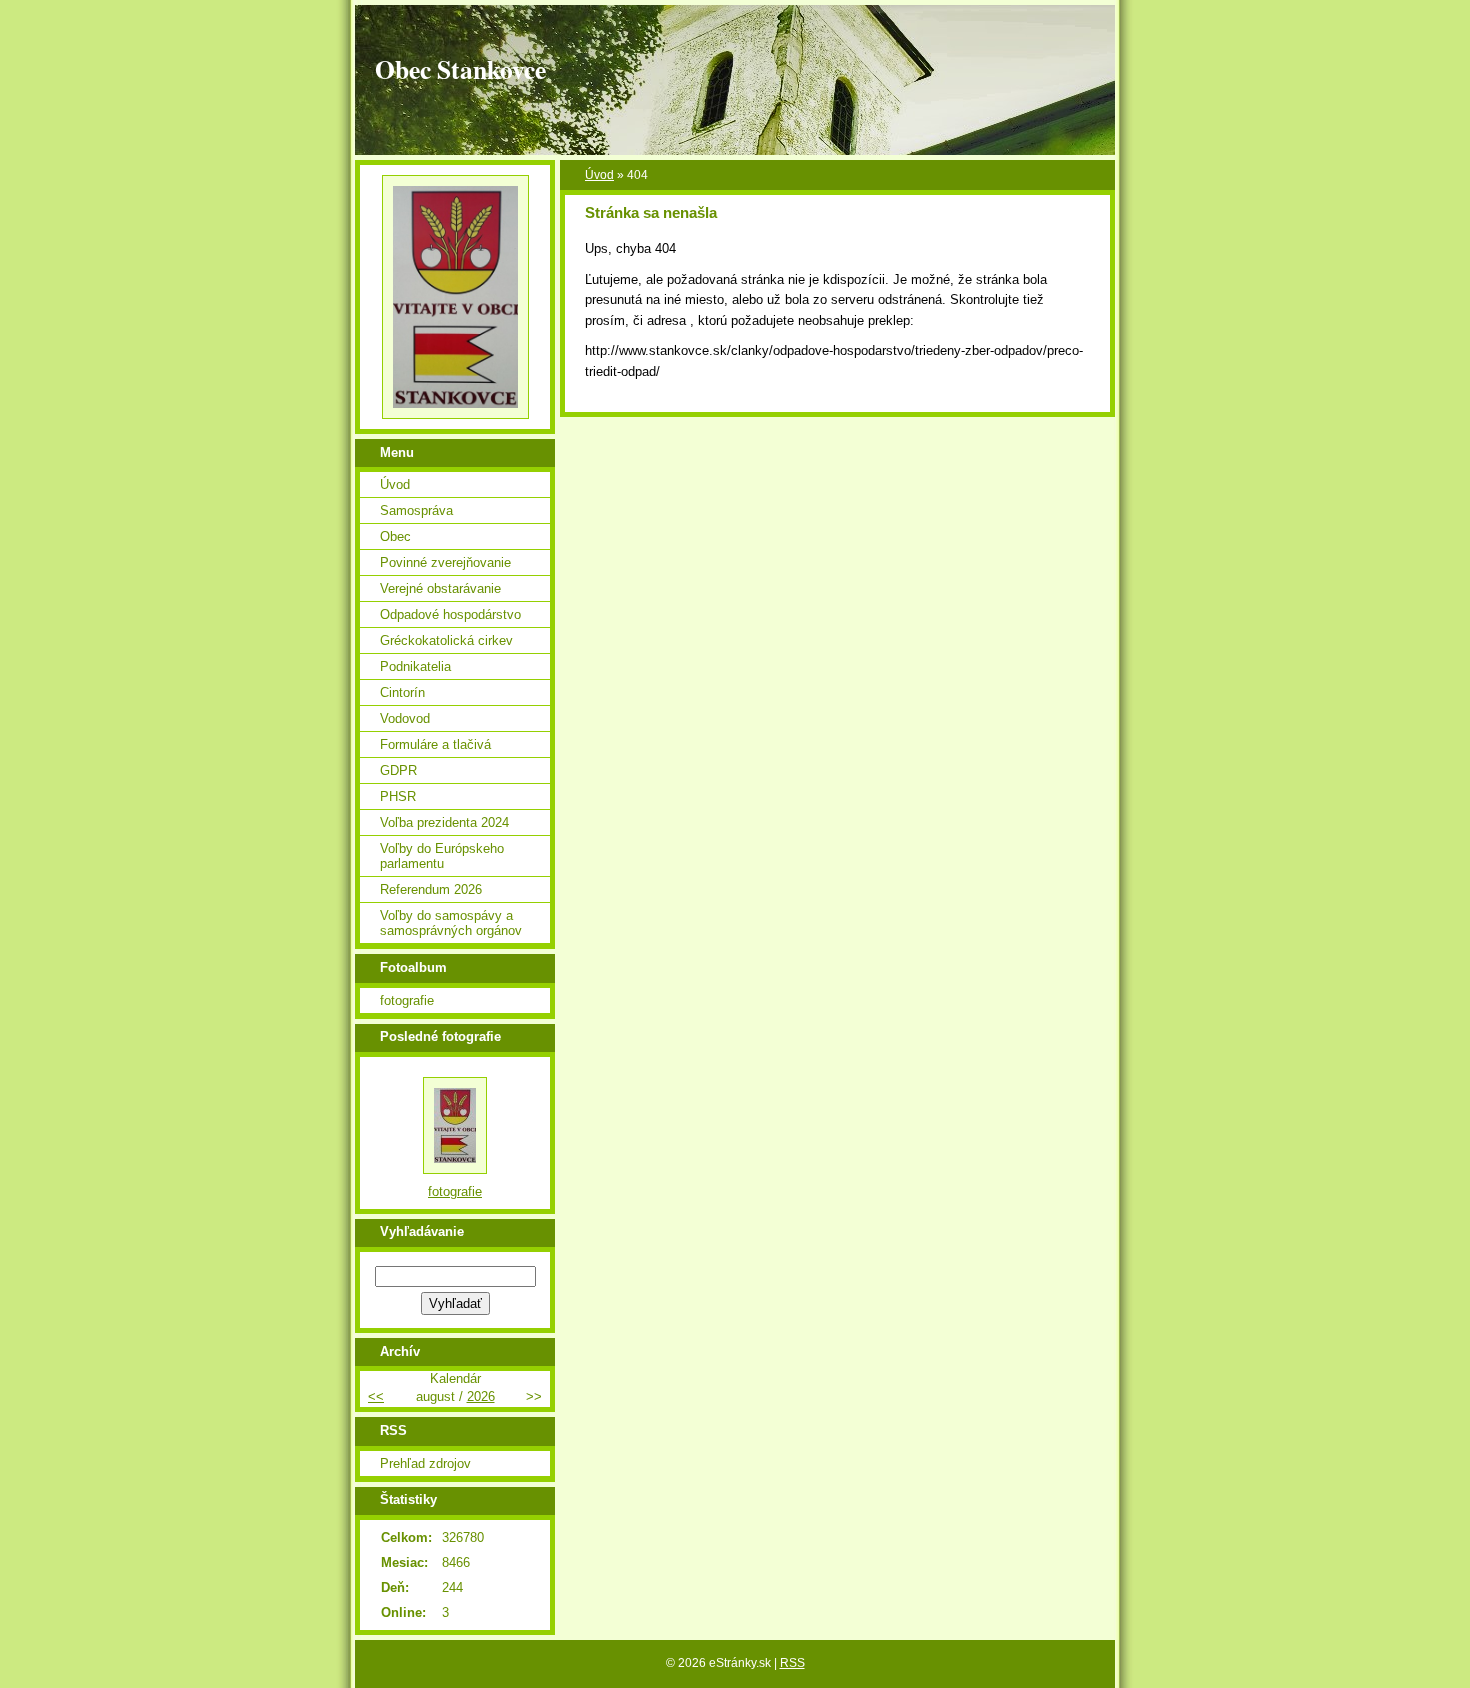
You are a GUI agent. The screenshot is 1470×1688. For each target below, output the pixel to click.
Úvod (599, 175)
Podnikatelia (415, 666)
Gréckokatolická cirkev (446, 640)
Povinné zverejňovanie (445, 562)
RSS (792, 1663)
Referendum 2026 (431, 889)
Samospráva (416, 510)
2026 (481, 1396)
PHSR (398, 796)
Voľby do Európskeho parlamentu (442, 856)
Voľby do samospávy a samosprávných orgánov (451, 923)
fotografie (407, 1000)
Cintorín (402, 692)
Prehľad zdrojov (425, 1463)
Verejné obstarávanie (440, 588)
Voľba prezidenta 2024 (444, 822)
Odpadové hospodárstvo (450, 614)
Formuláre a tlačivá (435, 744)
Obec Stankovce (460, 69)
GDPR (398, 770)
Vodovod (405, 718)
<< (376, 1396)
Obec (395, 536)
